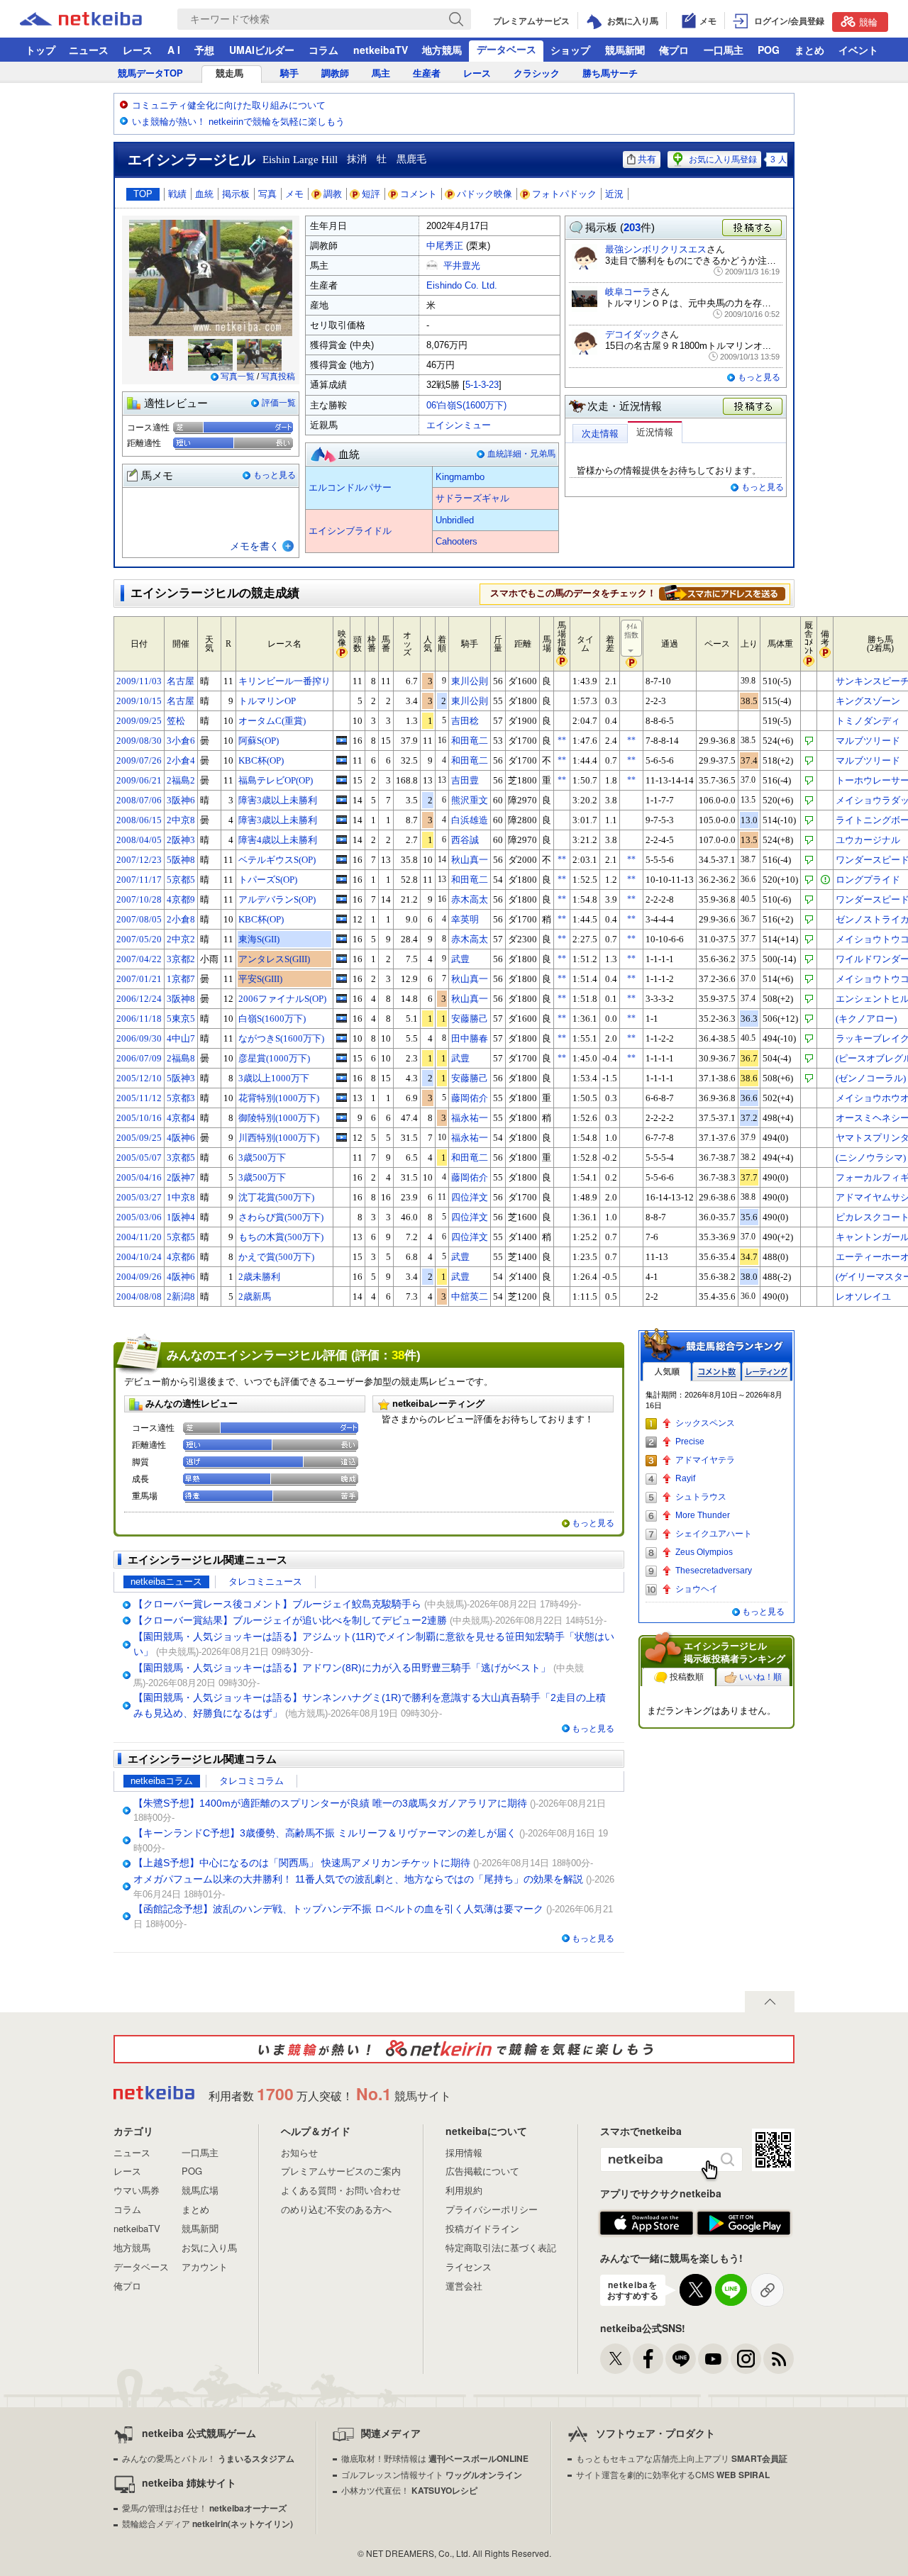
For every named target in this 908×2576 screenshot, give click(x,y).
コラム (323, 50)
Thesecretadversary (714, 1571)
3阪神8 (181, 999)
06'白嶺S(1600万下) (466, 405)
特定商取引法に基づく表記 (501, 2247)
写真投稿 (278, 377)
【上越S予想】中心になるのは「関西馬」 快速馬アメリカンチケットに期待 (302, 1863)
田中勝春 (470, 1038)
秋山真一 (470, 860)
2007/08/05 (139, 919)
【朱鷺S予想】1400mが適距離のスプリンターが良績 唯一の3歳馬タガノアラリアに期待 (330, 1803)
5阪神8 (181, 860)
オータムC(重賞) (272, 721)
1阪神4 (181, 1217)
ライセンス (469, 2266)
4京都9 (181, 899)
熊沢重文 (470, 800)
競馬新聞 (625, 50)
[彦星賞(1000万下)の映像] (342, 1058)
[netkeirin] (454, 2049)
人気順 (667, 1372)
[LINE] (681, 2359)
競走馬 (229, 73)
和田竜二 (470, 741)
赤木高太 (470, 899)
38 (398, 1355)
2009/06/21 (139, 780)
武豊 (460, 959)
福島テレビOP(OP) (276, 780)
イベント (858, 50)
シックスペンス (705, 1423)
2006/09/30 (139, 1038)
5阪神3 (181, 1078)
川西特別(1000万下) (279, 1138)
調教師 (335, 73)
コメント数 (716, 1372)
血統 (204, 194)
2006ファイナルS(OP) (282, 999)
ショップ (570, 50)
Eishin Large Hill (300, 160)
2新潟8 (181, 1297)
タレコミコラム (251, 1781)
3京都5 (181, 1158)
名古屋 (181, 681)
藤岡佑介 (470, 1098)
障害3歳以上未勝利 (278, 800)
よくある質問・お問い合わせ (341, 2190)
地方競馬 (442, 50)
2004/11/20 (139, 1237)
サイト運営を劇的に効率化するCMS (673, 2474)
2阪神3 (181, 840)
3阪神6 (181, 800)
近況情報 (655, 432)
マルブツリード (868, 741)
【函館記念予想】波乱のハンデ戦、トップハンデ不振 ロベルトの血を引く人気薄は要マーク (338, 1909)
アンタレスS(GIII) (274, 959)
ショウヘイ (697, 1589)
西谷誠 (465, 840)
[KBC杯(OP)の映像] (342, 760)
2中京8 (181, 820)
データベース (506, 49)
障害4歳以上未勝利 (278, 840)
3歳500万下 (262, 1158)
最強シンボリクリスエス (656, 249)
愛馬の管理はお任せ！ (204, 2508)
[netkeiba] (99, 19)
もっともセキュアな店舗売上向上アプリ (682, 2458)
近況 (614, 194)
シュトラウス (701, 1497)
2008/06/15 (139, 820)
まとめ (809, 50)
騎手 (289, 73)
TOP (143, 194)
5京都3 (181, 1098)
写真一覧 (238, 377)
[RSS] (779, 2359)
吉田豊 (465, 780)
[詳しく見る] (722, 593)
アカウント (205, 2266)
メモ (294, 194)
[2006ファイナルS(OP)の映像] (342, 998)
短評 (371, 194)
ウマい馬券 (137, 2190)
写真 (267, 194)
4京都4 (181, 1118)
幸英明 (465, 919)
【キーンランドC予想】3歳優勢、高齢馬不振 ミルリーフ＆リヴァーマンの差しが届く (325, 1833)
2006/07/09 (139, 1058)
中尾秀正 (445, 246)
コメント (419, 194)
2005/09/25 (139, 1138)
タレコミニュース (265, 1582)
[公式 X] (615, 2359)
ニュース (89, 50)
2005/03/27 (139, 1197)
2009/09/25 (139, 721)
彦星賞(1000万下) (274, 1058)
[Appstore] (647, 2224)
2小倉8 (181, 919)
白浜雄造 (470, 820)
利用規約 (464, 2190)
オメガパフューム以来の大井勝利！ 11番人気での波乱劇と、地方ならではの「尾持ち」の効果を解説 (358, 1879)
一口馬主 (724, 50)
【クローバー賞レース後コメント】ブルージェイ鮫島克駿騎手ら (277, 1604)
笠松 (176, 721)
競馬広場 (200, 2190)
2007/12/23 (139, 860)
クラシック (537, 73)
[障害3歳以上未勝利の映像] (342, 800)
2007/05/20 (139, 939)
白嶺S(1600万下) (272, 1019)
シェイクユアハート (714, 1534)
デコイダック (633, 334)
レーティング (766, 1372)
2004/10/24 (139, 1257)
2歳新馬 (255, 1297)
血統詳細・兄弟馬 (521, 454)
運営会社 (464, 2286)
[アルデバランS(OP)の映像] (342, 899)
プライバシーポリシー (492, 2209)
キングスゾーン (868, 701)
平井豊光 (462, 266)
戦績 (177, 194)
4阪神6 (181, 1138)
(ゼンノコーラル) (871, 1078)
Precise (690, 1442)
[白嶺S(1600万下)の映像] (342, 1018)
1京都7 (181, 979)
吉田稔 (465, 721)
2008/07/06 (139, 800)
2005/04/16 (139, 1177)
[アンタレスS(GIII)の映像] (342, 959)
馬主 (381, 73)
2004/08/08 (139, 1297)
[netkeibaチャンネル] (713, 2359)
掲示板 (236, 194)
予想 (204, 50)
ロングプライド (868, 880)
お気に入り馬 (209, 2247)
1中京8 (181, 1197)
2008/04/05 (139, 840)
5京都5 (181, 880)
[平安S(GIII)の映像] (342, 978)
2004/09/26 (139, 1277)
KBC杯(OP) (261, 760)
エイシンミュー (459, 425)
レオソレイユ (863, 1297)
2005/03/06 (139, 1217)
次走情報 (600, 434)
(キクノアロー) (866, 1019)
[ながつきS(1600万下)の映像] (342, 1038)
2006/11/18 (139, 1019)
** (562, 740)
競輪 (868, 22)
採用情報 (464, 2152)
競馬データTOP (150, 73)
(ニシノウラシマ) (871, 1158)
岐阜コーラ (628, 292)
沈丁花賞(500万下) (276, 1197)
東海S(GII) (259, 939)
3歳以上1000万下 (274, 1078)
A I (174, 50)
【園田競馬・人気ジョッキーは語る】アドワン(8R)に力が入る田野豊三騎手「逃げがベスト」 (342, 1668)
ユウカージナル (868, 840)
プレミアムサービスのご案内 (341, 2171)
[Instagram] (746, 2359)
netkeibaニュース (166, 1582)
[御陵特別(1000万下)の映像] (342, 1117)
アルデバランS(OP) (277, 899)
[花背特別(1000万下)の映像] (342, 1098)
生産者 (427, 73)
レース (138, 50)
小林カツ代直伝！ (409, 2490)
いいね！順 (760, 1677)
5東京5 (181, 1019)
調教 (333, 194)
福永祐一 (470, 1118)
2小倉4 (181, 760)
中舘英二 (470, 1297)
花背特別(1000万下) (279, 1098)
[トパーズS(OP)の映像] (342, 879)
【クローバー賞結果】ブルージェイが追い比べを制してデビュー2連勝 (290, 1620)
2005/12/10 (139, 1078)
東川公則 (470, 681)
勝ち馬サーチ (610, 73)
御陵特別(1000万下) (279, 1118)
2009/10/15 (139, 701)
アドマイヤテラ (705, 1460)
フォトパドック (564, 194)
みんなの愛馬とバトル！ (208, 2458)
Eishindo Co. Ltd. (462, 285)
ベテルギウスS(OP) (277, 860)
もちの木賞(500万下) (281, 1237)
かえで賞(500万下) (276, 1257)
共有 (647, 159)
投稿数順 (687, 1677)
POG (769, 50)
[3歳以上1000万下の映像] (342, 1078)
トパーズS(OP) (268, 880)
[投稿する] (753, 407)
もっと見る (275, 475)
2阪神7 (181, 1177)
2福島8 (181, 1058)
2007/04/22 (139, 959)
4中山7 (181, 1038)
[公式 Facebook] (648, 2359)
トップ (40, 50)
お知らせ (299, 2152)
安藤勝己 (470, 1019)
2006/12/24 (139, 999)
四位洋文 (470, 1197)
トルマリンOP (267, 701)
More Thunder (703, 1515)
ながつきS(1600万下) (281, 1038)
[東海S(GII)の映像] (342, 939)
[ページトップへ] (770, 2002)
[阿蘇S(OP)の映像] (342, 740)
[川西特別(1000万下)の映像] (342, 1137)
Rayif (685, 1478)
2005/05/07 (139, 1158)
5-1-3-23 (482, 385)
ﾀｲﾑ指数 (631, 631)
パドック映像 (485, 194)
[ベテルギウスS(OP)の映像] (342, 859)
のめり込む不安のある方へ (336, 2209)
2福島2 (181, 780)
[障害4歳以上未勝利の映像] (342, 840)
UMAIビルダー (262, 50)
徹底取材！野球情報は (435, 2458)
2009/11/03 (139, 681)
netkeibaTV (381, 50)
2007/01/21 (139, 979)
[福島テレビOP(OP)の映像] (342, 780)
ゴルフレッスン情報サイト (432, 2474)
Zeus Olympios (704, 1552)
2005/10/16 (139, 1118)
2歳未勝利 (259, 1277)
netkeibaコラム (162, 1781)
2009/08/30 (139, 741)
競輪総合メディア (207, 2523)
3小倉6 (181, 741)
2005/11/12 (139, 1098)
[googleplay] (744, 2224)
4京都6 (181, 1257)
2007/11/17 (139, 880)
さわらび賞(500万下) (281, 1217)
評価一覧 (279, 403)
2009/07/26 (139, 760)
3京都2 (181, 959)
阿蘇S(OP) (259, 741)
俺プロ (674, 50)
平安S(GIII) (260, 979)
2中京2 (181, 939)
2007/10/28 (139, 899)
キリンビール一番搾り (284, 681)
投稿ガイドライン (482, 2228)
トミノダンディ (868, 721)
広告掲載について (482, 2171)
